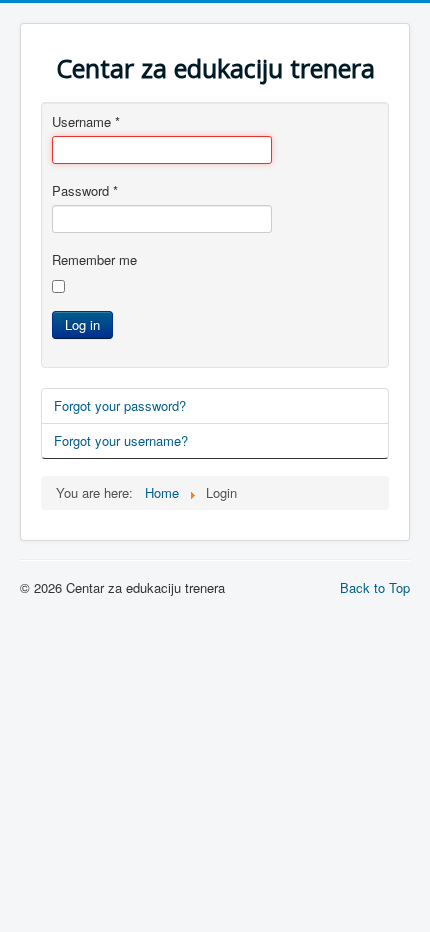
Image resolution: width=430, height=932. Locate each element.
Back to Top (375, 587)
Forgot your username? (121, 440)
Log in (82, 324)
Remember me (94, 260)
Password (85, 191)
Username (86, 122)
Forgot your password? (120, 405)
